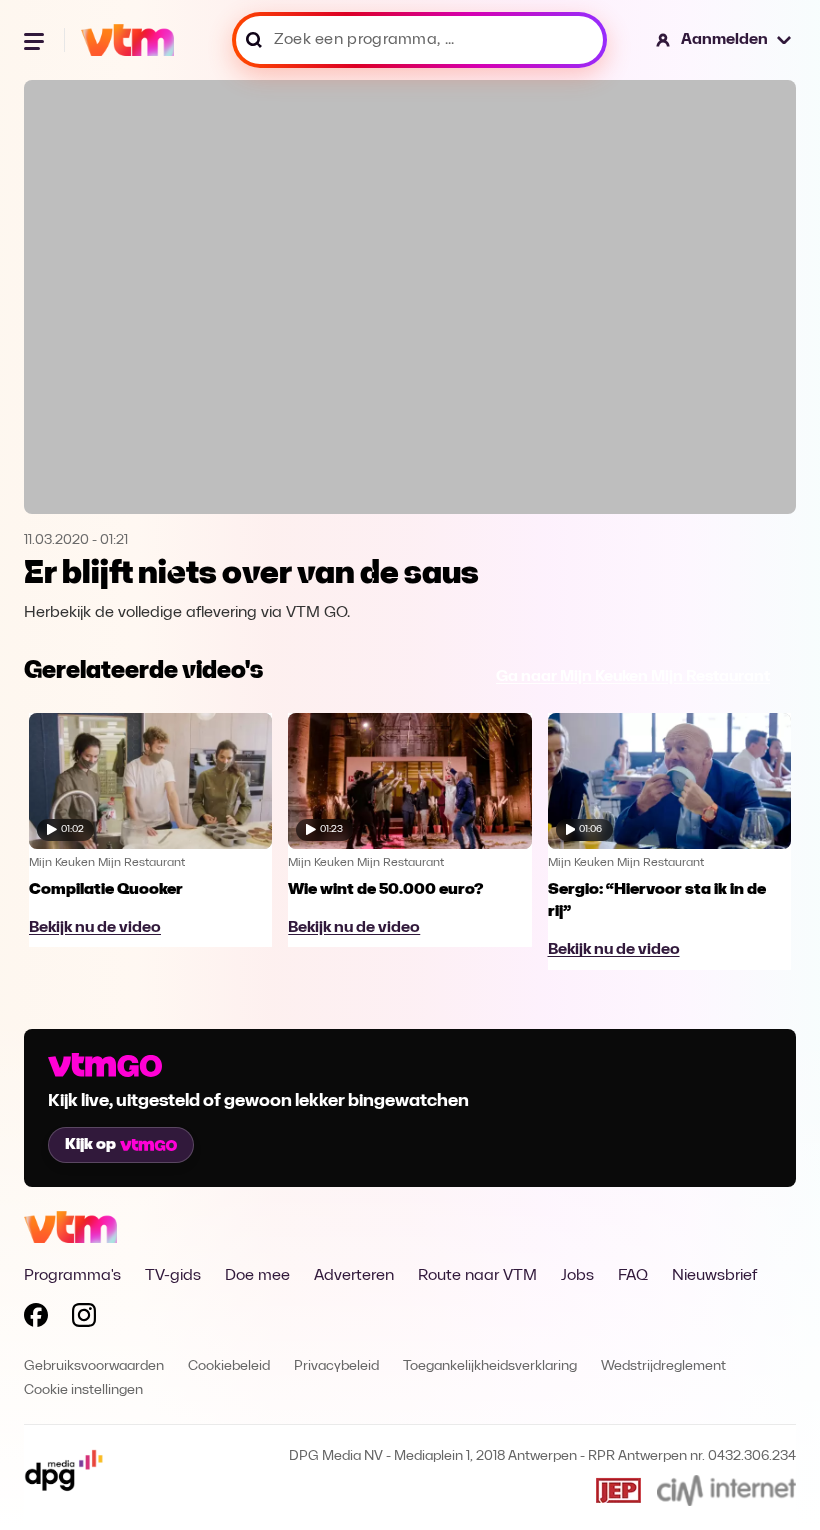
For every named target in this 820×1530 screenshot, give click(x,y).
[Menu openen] (36, 40)
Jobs (577, 1276)
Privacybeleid (336, 1366)
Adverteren (354, 1276)
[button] (724, 40)
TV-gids (173, 1276)
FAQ (633, 1276)
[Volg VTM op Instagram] (84, 1319)
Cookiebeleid (229, 1366)
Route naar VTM (477, 1276)
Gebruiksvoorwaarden (94, 1366)
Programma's (72, 1276)
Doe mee (257, 1276)
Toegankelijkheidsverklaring (490, 1366)
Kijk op (90, 1145)
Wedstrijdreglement (663, 1366)
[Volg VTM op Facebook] (36, 1319)
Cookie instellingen (83, 1390)
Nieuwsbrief (714, 1276)
